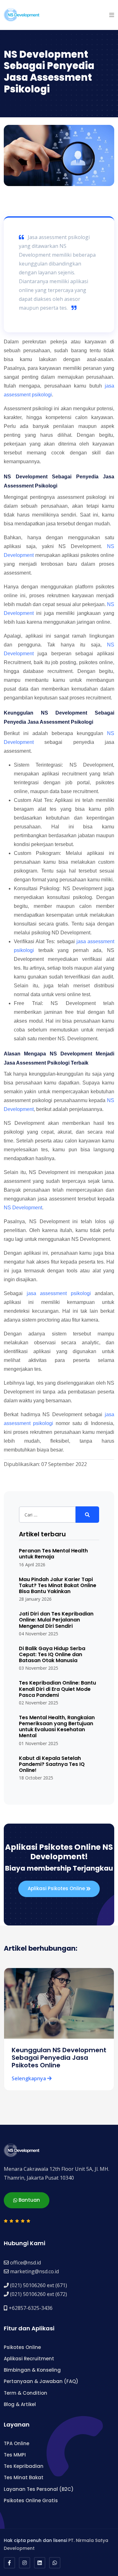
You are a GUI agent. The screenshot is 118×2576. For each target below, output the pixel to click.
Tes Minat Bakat (24, 2477)
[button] (112, 15)
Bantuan (29, 2200)
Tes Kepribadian (24, 2466)
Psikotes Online (22, 2347)
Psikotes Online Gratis (31, 2500)
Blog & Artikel (20, 2404)
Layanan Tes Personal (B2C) (39, 2489)
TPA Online (17, 2443)
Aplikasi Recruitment (29, 2359)
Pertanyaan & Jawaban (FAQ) (41, 2381)
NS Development (23, 1208)
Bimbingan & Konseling (32, 2370)
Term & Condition (25, 2393)
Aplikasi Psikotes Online (57, 1888)
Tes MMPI (15, 2455)
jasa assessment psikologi (59, 1293)
